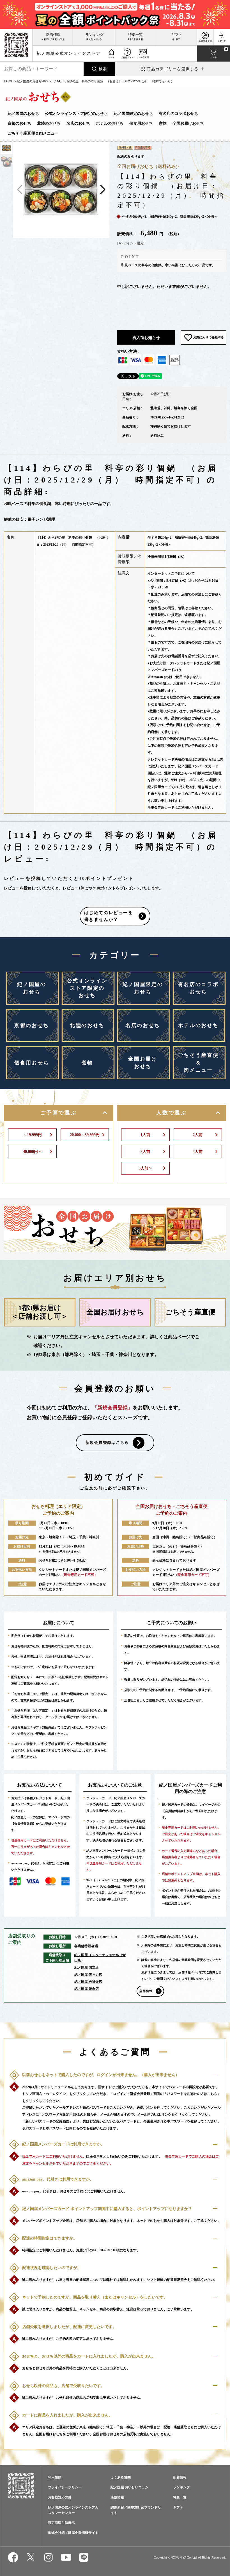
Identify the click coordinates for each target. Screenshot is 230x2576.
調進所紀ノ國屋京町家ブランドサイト (136, 2510)
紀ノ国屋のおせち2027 (33, 81)
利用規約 (55, 2477)
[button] (103, 190)
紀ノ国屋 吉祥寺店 (88, 1982)
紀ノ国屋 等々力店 (88, 1975)
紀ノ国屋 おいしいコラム (129, 2487)
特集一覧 (135, 35)
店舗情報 (146, 1991)
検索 (103, 69)
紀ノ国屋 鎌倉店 (87, 1989)
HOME (9, 81)
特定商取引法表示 (61, 2523)
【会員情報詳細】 (24, 1824)
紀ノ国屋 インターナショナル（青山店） (100, 1958)
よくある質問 (121, 2477)
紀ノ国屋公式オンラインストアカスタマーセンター (73, 2510)
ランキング (94, 35)
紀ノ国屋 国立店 (87, 1967)
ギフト (177, 35)
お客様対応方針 (60, 2497)
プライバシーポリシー (65, 2487)
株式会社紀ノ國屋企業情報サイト (73, 2533)
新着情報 (53, 35)
